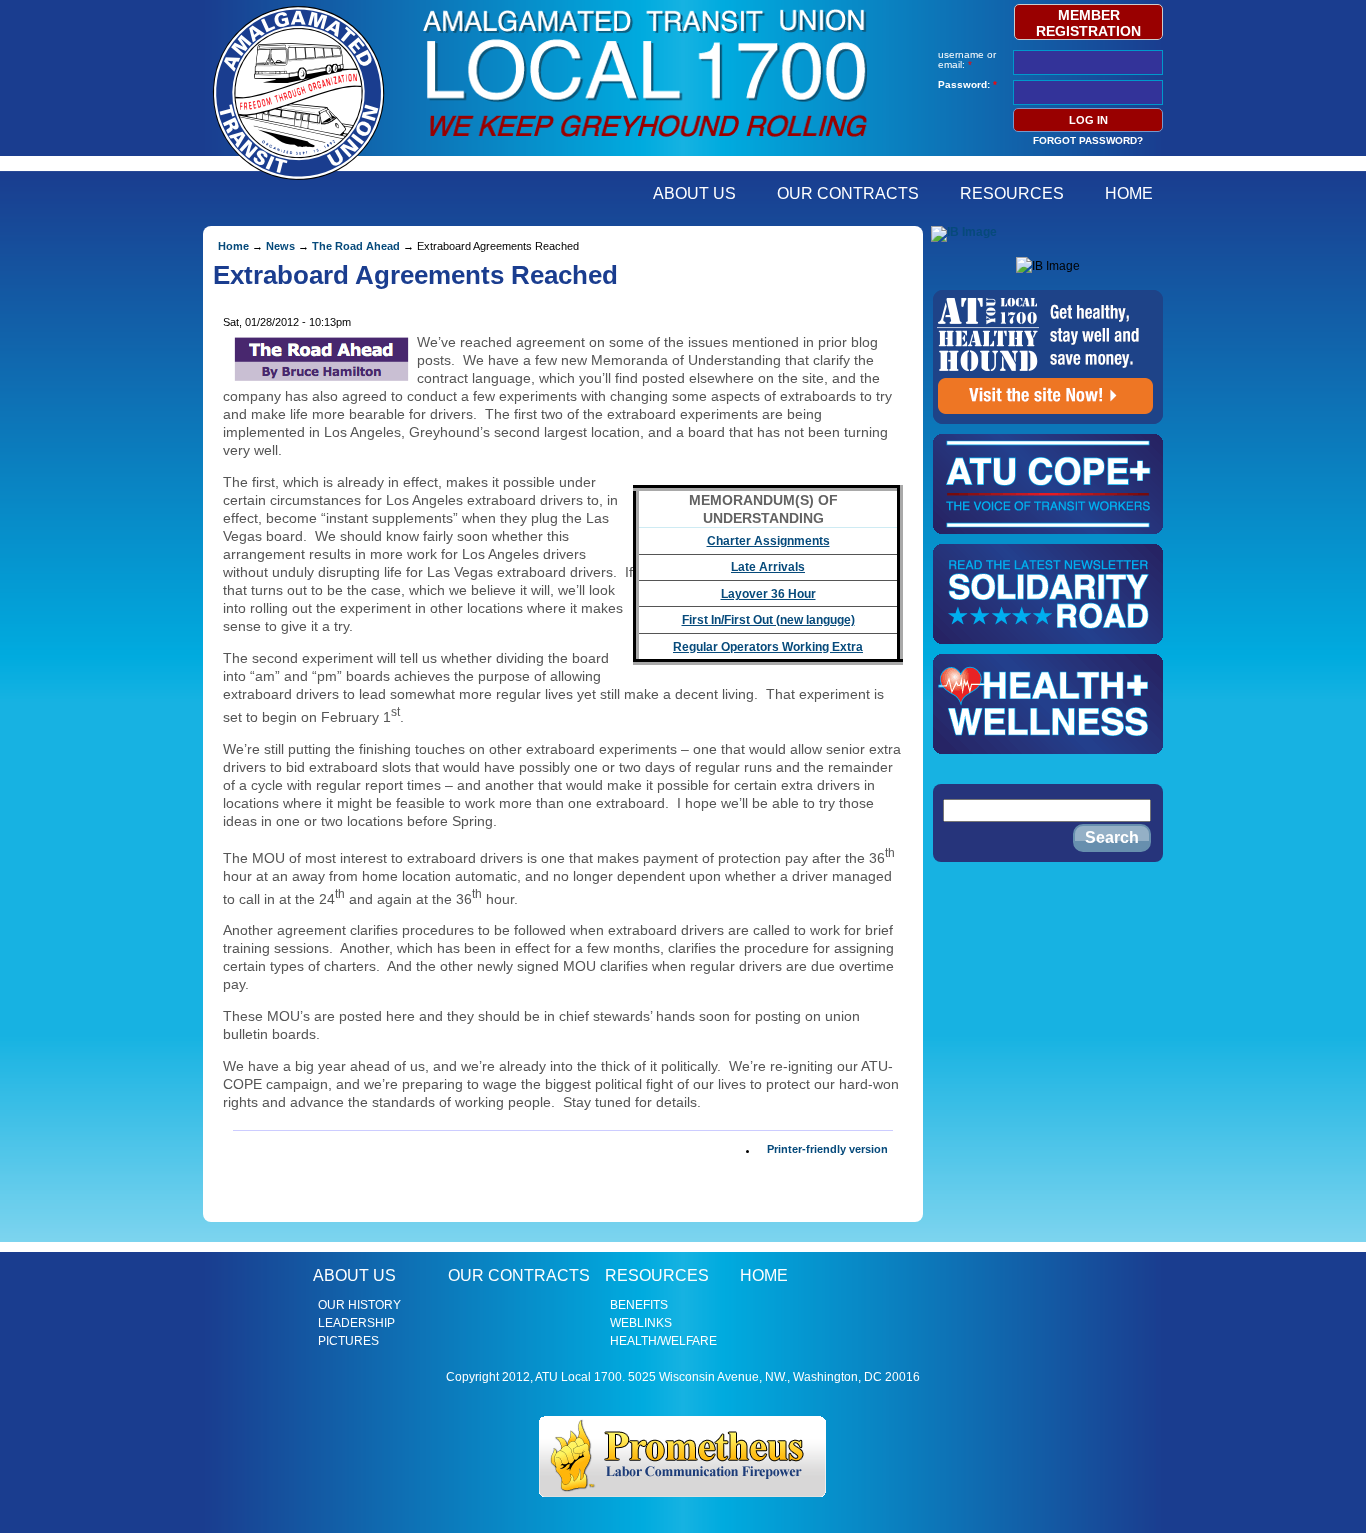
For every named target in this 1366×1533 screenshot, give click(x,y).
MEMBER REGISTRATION (1088, 23)
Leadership (356, 1323)
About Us (694, 193)
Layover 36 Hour (768, 594)
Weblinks (641, 1323)
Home (1129, 193)
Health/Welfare (663, 1341)
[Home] (645, 144)
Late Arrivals (768, 567)
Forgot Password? (1088, 140)
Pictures (348, 1341)
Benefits (639, 1305)
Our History (359, 1305)
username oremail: (967, 60)
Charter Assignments (768, 541)
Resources (1012, 193)
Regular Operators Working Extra (768, 647)
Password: (967, 85)
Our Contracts (848, 193)
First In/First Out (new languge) (768, 620)
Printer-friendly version (827, 1150)
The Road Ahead (356, 246)
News (280, 246)
